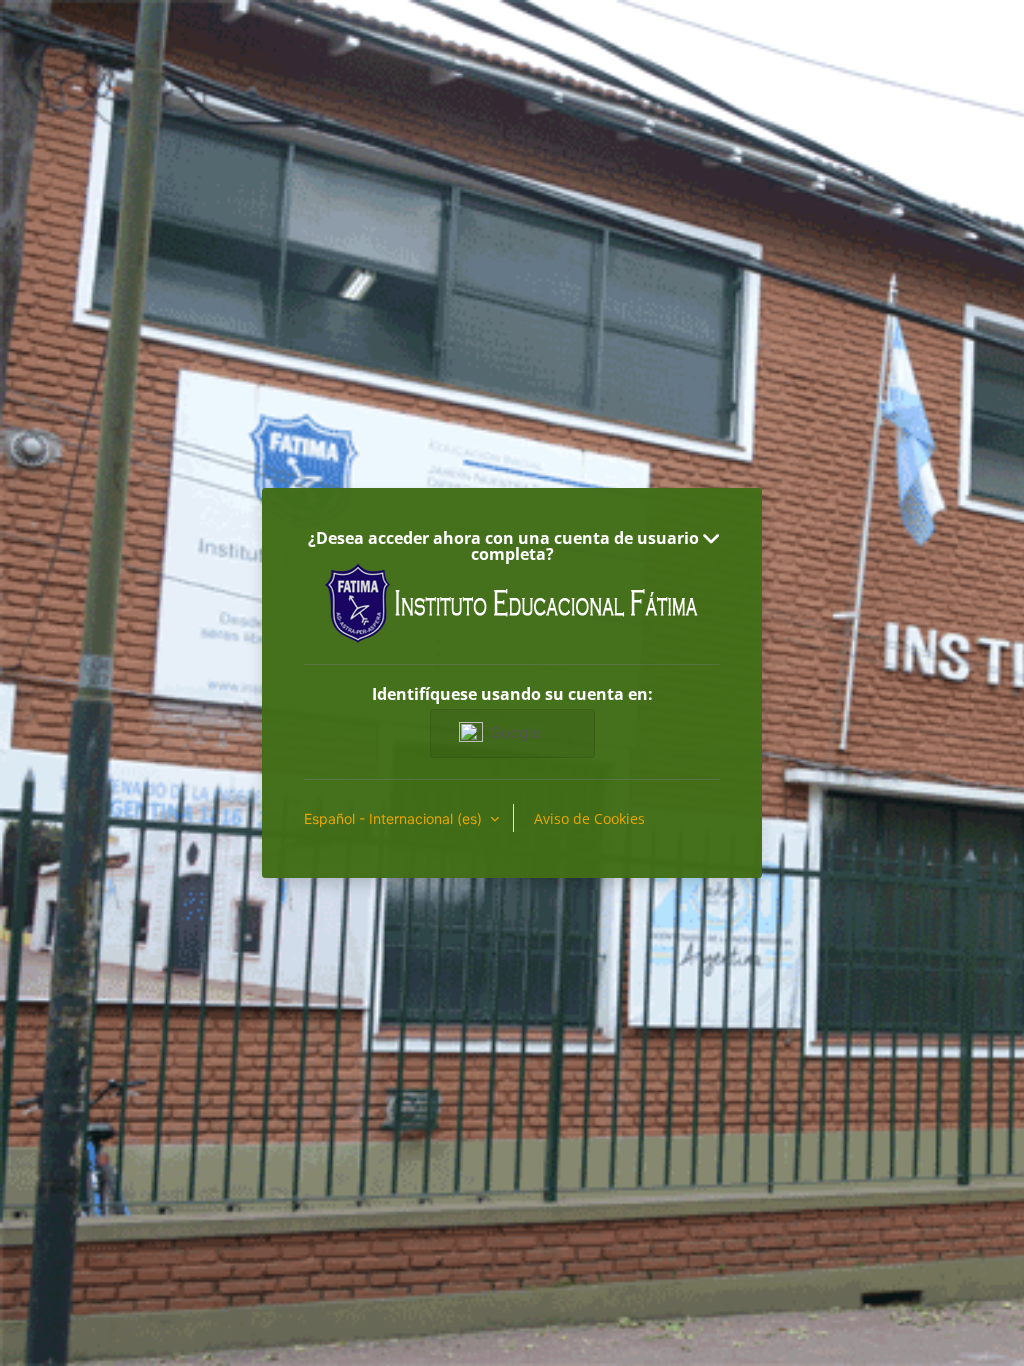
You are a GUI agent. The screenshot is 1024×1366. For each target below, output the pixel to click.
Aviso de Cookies (589, 818)
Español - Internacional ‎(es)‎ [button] (395, 818)
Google (515, 732)
